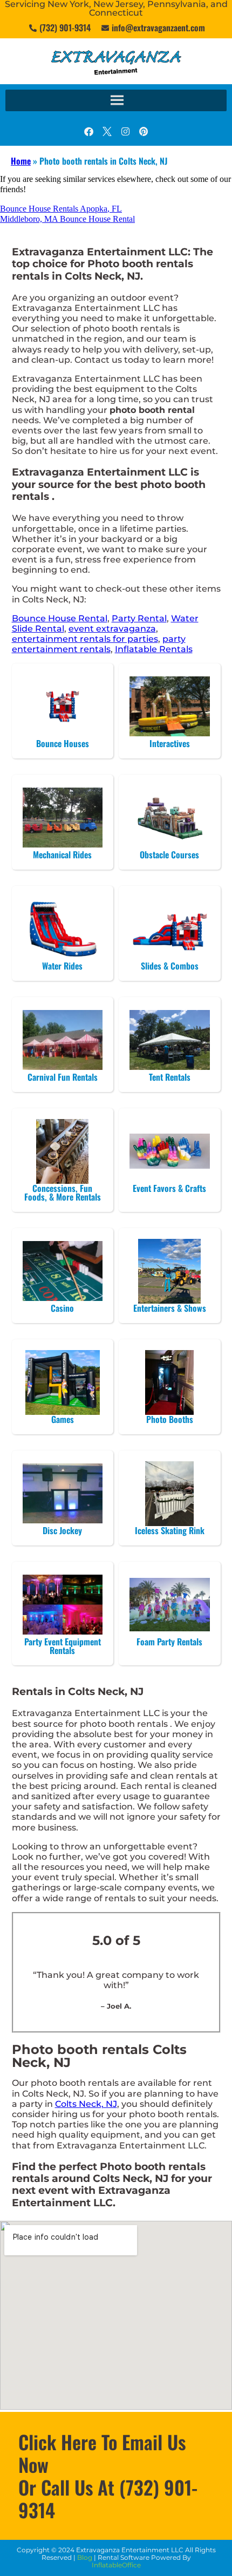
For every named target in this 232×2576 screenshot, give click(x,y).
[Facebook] (88, 131)
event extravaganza (112, 629)
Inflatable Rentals (154, 649)
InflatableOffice (116, 2565)
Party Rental (139, 618)
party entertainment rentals (99, 644)
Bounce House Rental (60, 618)
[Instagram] (125, 131)
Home (21, 161)
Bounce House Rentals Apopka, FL (61, 209)
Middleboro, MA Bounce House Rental (67, 219)
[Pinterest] (144, 131)
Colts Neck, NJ (86, 2104)
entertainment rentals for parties (85, 639)
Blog (85, 2557)
